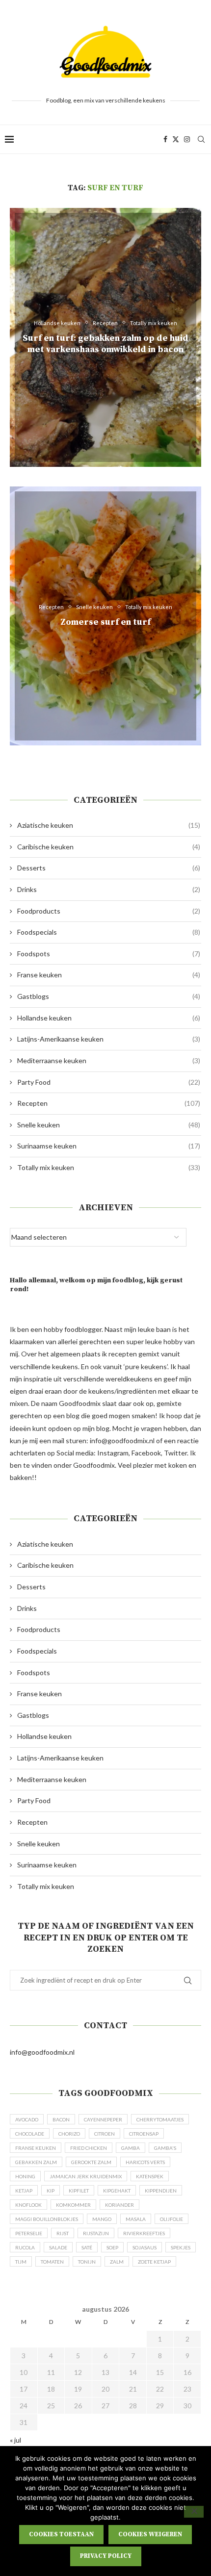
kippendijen (161, 2191)
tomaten (52, 2262)
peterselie (29, 2233)
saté (87, 2247)
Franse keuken (109, 975)
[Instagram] (187, 139)
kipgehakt (117, 2191)
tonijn (87, 2262)
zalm (117, 2262)
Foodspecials (109, 932)
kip (51, 2191)
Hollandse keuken (109, 1018)
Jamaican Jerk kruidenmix (86, 2176)
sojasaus (145, 2247)
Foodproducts (109, 911)
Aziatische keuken (109, 825)
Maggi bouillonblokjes (47, 2219)
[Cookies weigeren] (194, 2512)
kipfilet (79, 2191)
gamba (131, 2148)
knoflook (28, 2205)
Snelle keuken (109, 1125)
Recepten (109, 1103)
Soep (112, 2247)
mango (102, 2219)
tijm (21, 2262)
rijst (63, 2233)
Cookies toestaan (61, 2534)
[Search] (201, 139)
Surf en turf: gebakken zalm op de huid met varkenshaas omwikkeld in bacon (105, 344)
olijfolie (171, 2219)
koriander (119, 2205)
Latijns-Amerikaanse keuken (109, 1039)
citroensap (144, 2134)
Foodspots (109, 954)
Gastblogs (109, 996)
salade (58, 2247)
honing (25, 2176)
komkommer (73, 2205)
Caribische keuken (109, 847)
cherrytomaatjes (160, 2119)
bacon (61, 2119)
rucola (25, 2247)
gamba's (165, 2148)
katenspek (150, 2176)
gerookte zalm (91, 2162)
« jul (15, 2440)
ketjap (24, 2191)
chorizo (69, 2134)
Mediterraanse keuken (109, 1060)
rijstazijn (96, 2233)
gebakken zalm (36, 2162)
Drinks (109, 889)
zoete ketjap (154, 2262)
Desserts (109, 868)
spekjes (181, 2247)
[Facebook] (165, 139)
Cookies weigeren (150, 2534)
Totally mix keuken (109, 1167)
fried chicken (89, 2148)
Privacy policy (106, 2556)
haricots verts (145, 2162)
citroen (105, 2134)
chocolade (30, 2134)
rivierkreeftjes (144, 2233)
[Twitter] (176, 139)
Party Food (109, 1082)
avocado (27, 2119)
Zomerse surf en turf (105, 622)
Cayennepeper (103, 2119)
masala (136, 2219)
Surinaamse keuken (109, 1146)
